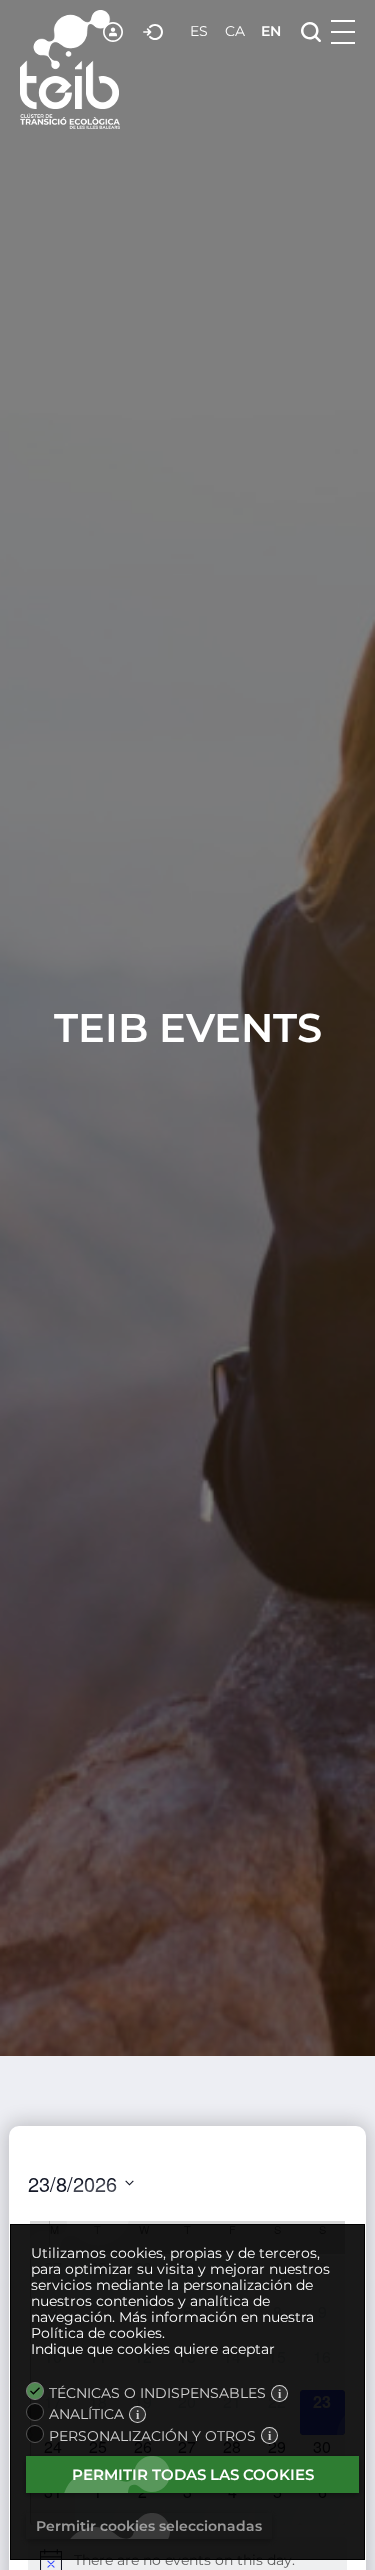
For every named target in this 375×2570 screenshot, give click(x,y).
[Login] (155, 32)
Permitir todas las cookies (193, 2474)
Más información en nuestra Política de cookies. (172, 2325)
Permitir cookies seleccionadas (149, 2526)
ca (235, 31)
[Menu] (343, 32)
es (199, 31)
